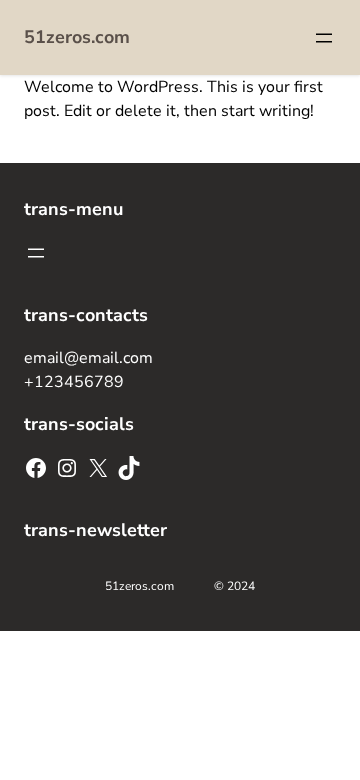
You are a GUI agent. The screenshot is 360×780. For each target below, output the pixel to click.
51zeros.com (77, 37)
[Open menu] (324, 38)
